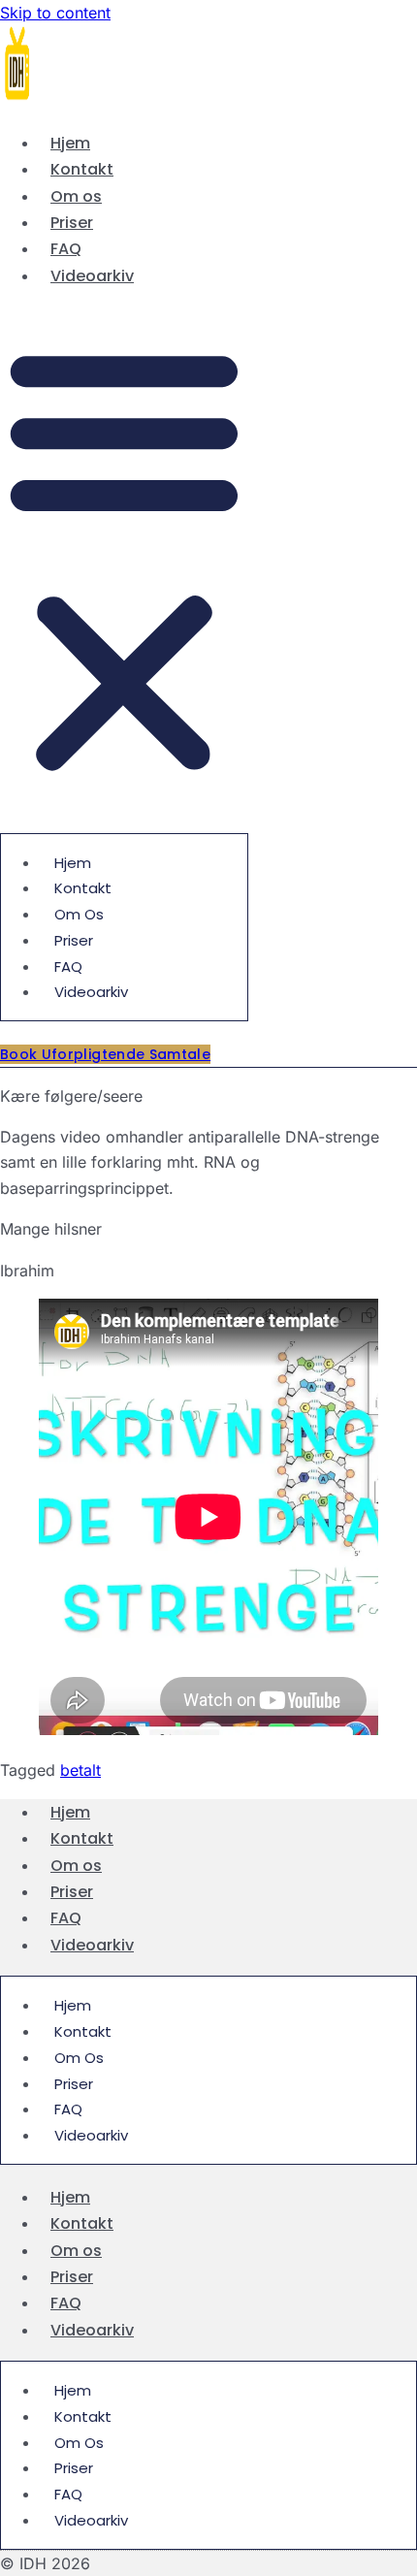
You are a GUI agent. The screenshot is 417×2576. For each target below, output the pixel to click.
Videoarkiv (92, 276)
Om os (76, 196)
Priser (72, 223)
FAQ (66, 249)
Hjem (70, 143)
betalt (80, 1770)
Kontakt (82, 169)
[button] (124, 560)
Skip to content (55, 13)
